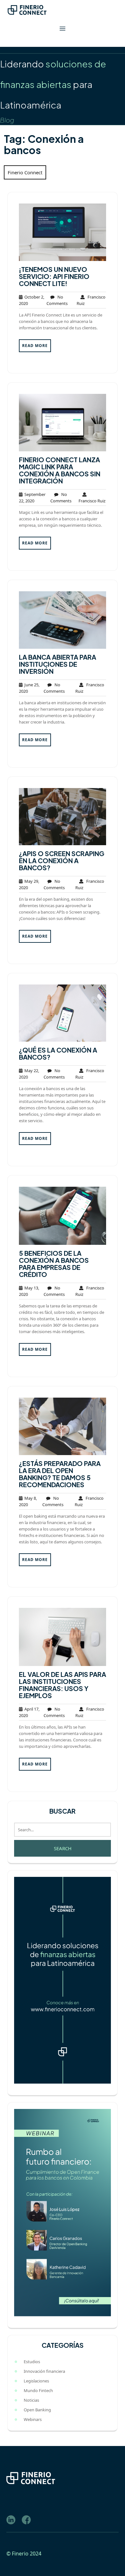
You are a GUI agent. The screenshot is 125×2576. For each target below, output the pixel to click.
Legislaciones (36, 2381)
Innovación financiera (44, 2371)
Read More (35, 346)
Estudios (32, 2362)
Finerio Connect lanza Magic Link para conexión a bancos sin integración (60, 470)
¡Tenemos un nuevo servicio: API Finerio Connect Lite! (54, 276)
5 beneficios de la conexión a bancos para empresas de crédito (54, 1264)
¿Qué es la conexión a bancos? (58, 1053)
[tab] (63, 29)
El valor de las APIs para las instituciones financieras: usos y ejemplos (63, 1685)
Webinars (33, 2419)
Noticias (31, 2400)
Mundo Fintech (38, 2390)
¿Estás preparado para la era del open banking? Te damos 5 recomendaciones (60, 1474)
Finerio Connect (25, 172)
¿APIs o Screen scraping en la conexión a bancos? (62, 860)
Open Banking (37, 2410)
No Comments (57, 300)
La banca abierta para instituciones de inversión (58, 664)
